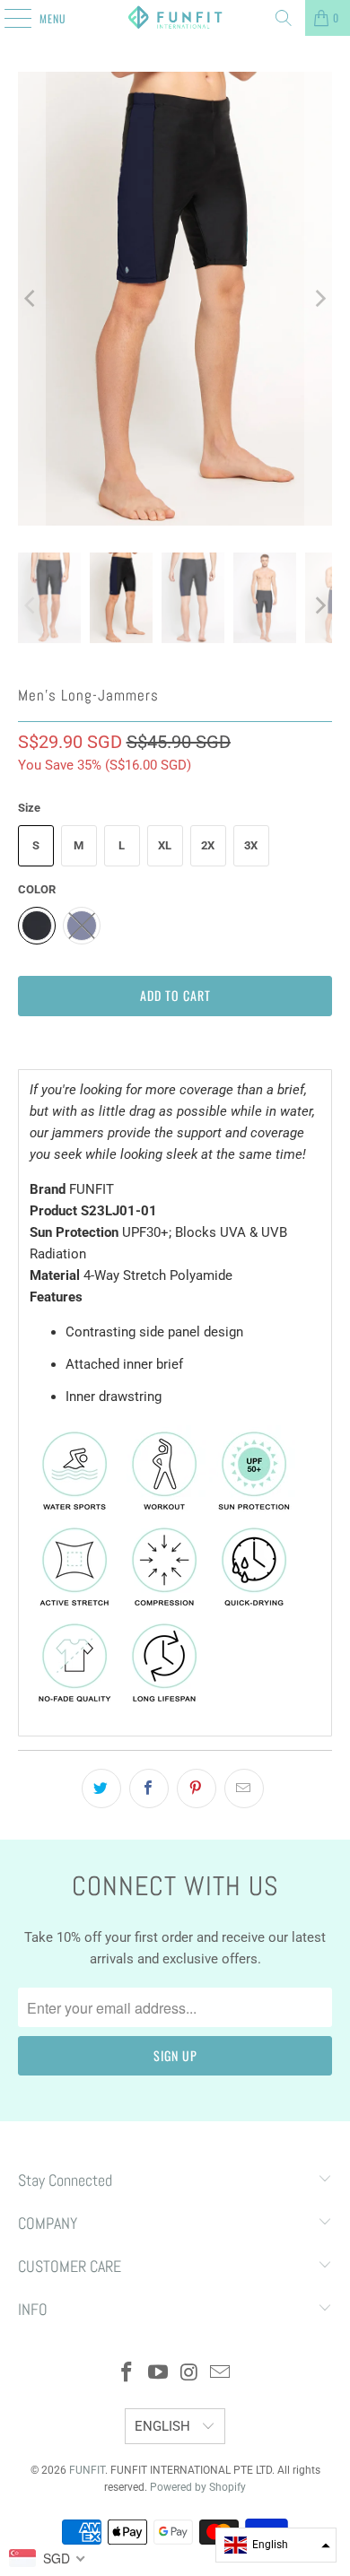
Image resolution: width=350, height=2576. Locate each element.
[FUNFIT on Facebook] (127, 2374)
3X (251, 845)
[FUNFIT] (175, 18)
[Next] (319, 299)
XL (165, 845)
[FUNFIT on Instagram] (190, 2374)
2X (208, 845)
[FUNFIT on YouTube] (159, 2374)
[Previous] (31, 299)
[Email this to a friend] (244, 1788)
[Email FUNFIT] (221, 2374)
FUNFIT (87, 2470)
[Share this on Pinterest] (197, 1788)
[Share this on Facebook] (149, 1788)
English (164, 2426)
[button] (276, 2545)
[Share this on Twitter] (101, 1788)
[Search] (284, 18)
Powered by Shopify (198, 2487)
